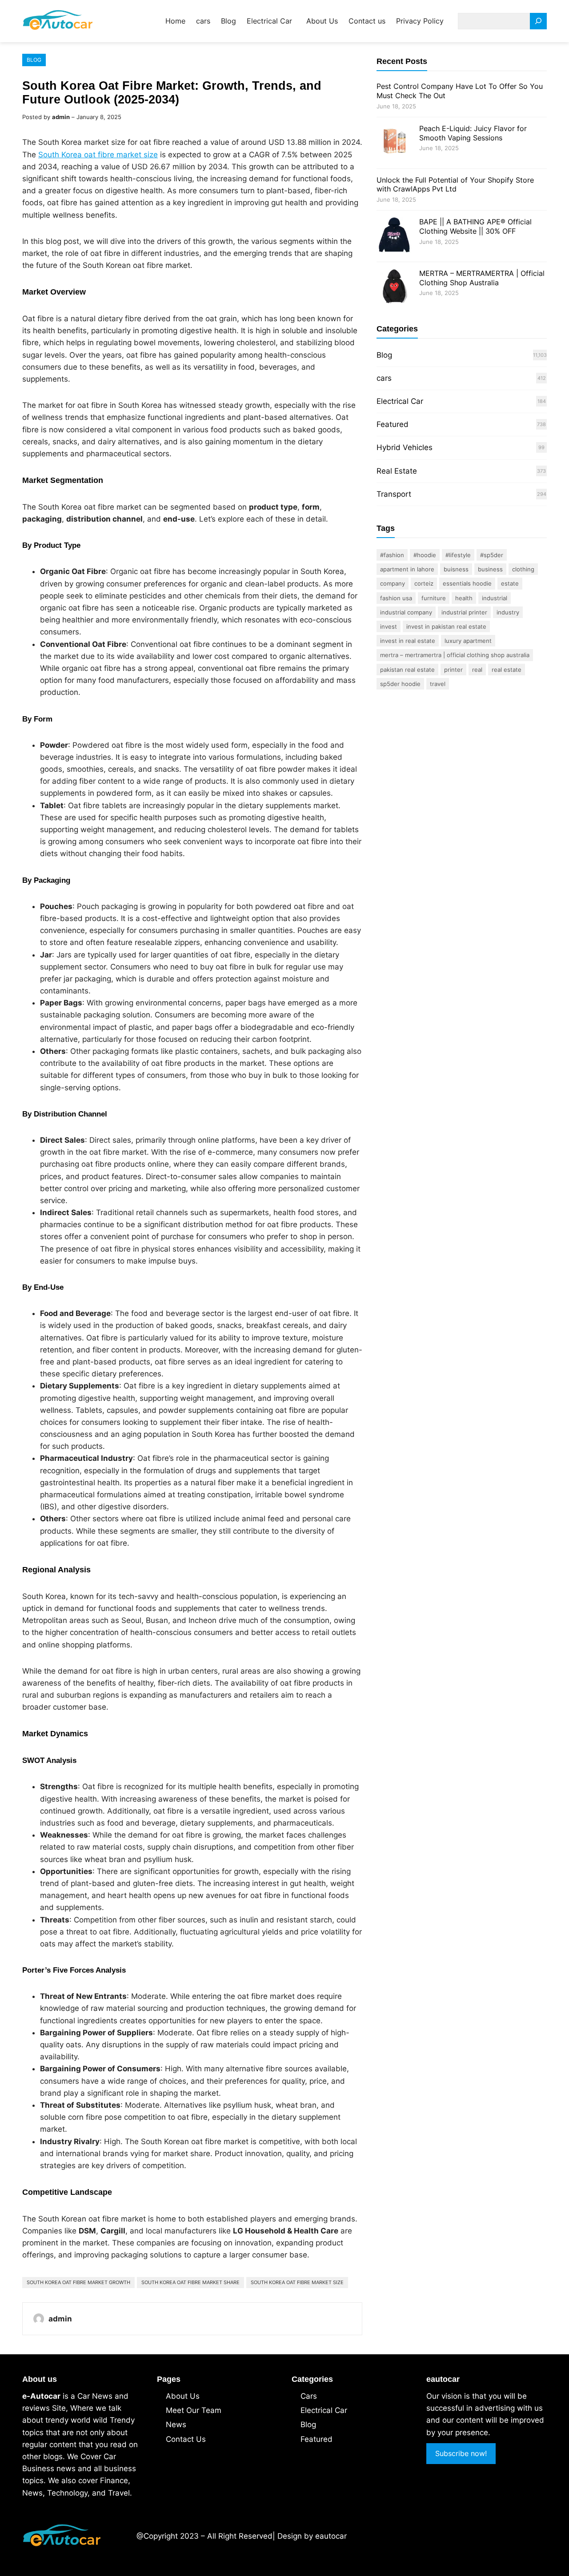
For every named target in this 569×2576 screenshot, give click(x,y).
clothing (523, 569)
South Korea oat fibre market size (98, 155)
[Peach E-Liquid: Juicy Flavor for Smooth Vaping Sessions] (394, 143)
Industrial (495, 598)
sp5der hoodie (400, 684)
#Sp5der (492, 555)
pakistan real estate (407, 670)
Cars (309, 2396)
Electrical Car (400, 401)
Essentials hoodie (467, 583)
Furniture (434, 598)
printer (453, 670)
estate (510, 583)
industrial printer (464, 612)
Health (464, 598)
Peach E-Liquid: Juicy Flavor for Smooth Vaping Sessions (473, 133)
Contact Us (186, 2439)
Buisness (456, 569)
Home (175, 21)
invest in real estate (408, 641)
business (490, 569)
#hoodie (425, 555)
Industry (508, 612)
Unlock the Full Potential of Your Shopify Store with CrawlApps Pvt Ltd (455, 185)
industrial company (406, 612)
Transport (394, 494)
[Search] (538, 21)
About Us (183, 2396)
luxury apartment (468, 641)
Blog (34, 60)
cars (384, 378)
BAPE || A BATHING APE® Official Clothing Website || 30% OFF (475, 226)
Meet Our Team (194, 2410)
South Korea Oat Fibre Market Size (297, 2282)
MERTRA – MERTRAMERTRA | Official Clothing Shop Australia (482, 278)
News (176, 2424)
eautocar (331, 2536)
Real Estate (397, 471)
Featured (393, 424)
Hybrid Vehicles (405, 447)
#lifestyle (458, 555)
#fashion (392, 555)
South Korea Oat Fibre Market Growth (78, 2282)
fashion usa (396, 598)
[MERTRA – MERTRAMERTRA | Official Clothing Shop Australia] (394, 288)
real (477, 670)
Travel (438, 684)
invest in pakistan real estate (446, 626)
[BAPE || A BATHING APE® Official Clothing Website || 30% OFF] (394, 236)
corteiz (424, 583)
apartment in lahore (407, 569)
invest (389, 626)
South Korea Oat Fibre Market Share (190, 2282)
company (393, 583)
